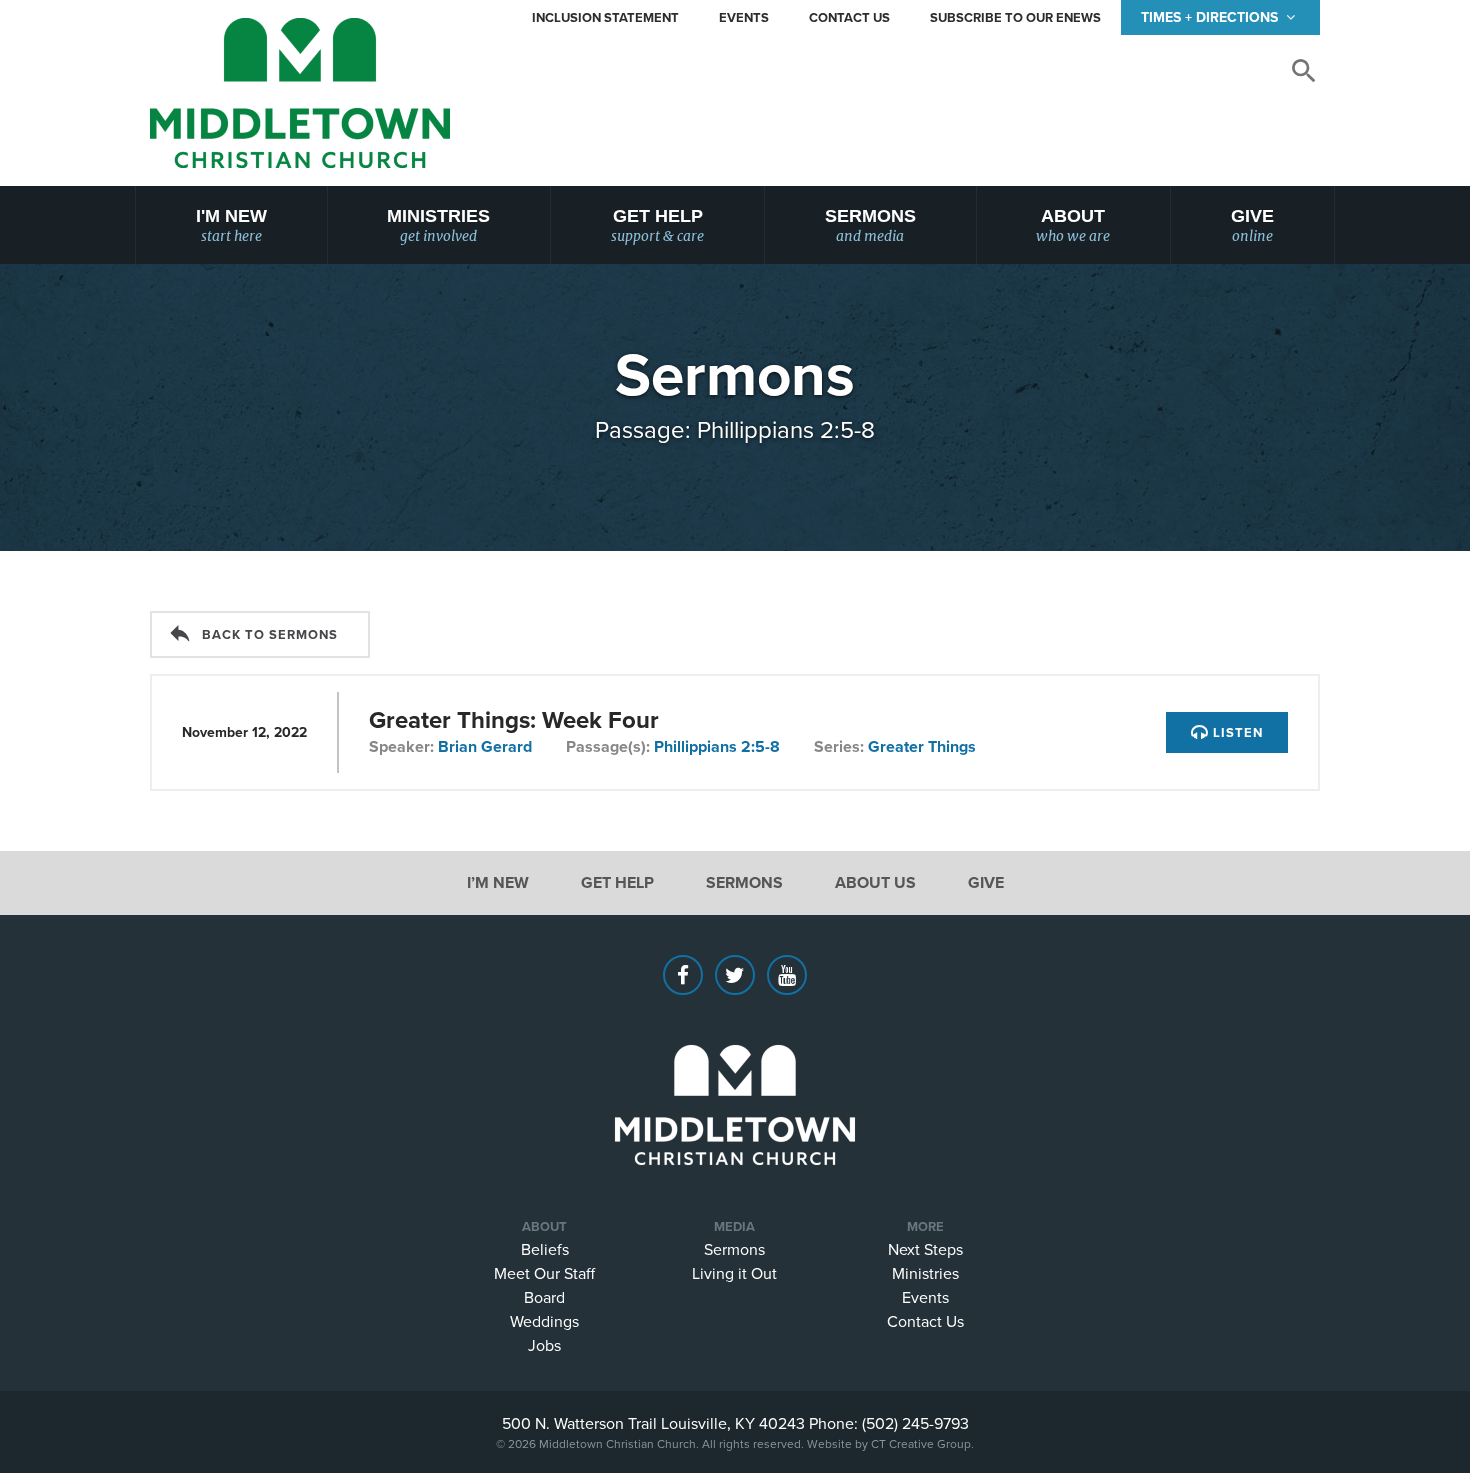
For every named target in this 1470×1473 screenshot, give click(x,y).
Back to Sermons (270, 634)
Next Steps (925, 1249)
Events (744, 17)
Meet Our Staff (544, 1273)
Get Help (657, 225)
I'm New (231, 225)
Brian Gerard (485, 746)
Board (544, 1297)
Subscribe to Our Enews (1015, 17)
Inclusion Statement (605, 17)
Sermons (870, 225)
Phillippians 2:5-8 (717, 746)
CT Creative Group (921, 1443)
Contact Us (849, 17)
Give (1252, 225)
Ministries (438, 225)
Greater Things (922, 746)
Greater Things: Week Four (514, 719)
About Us (875, 882)
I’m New (498, 882)
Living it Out (734, 1273)
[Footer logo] (735, 1075)
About (1073, 225)
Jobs (544, 1345)
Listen (1236, 732)
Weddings (544, 1321)
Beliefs (545, 1249)
